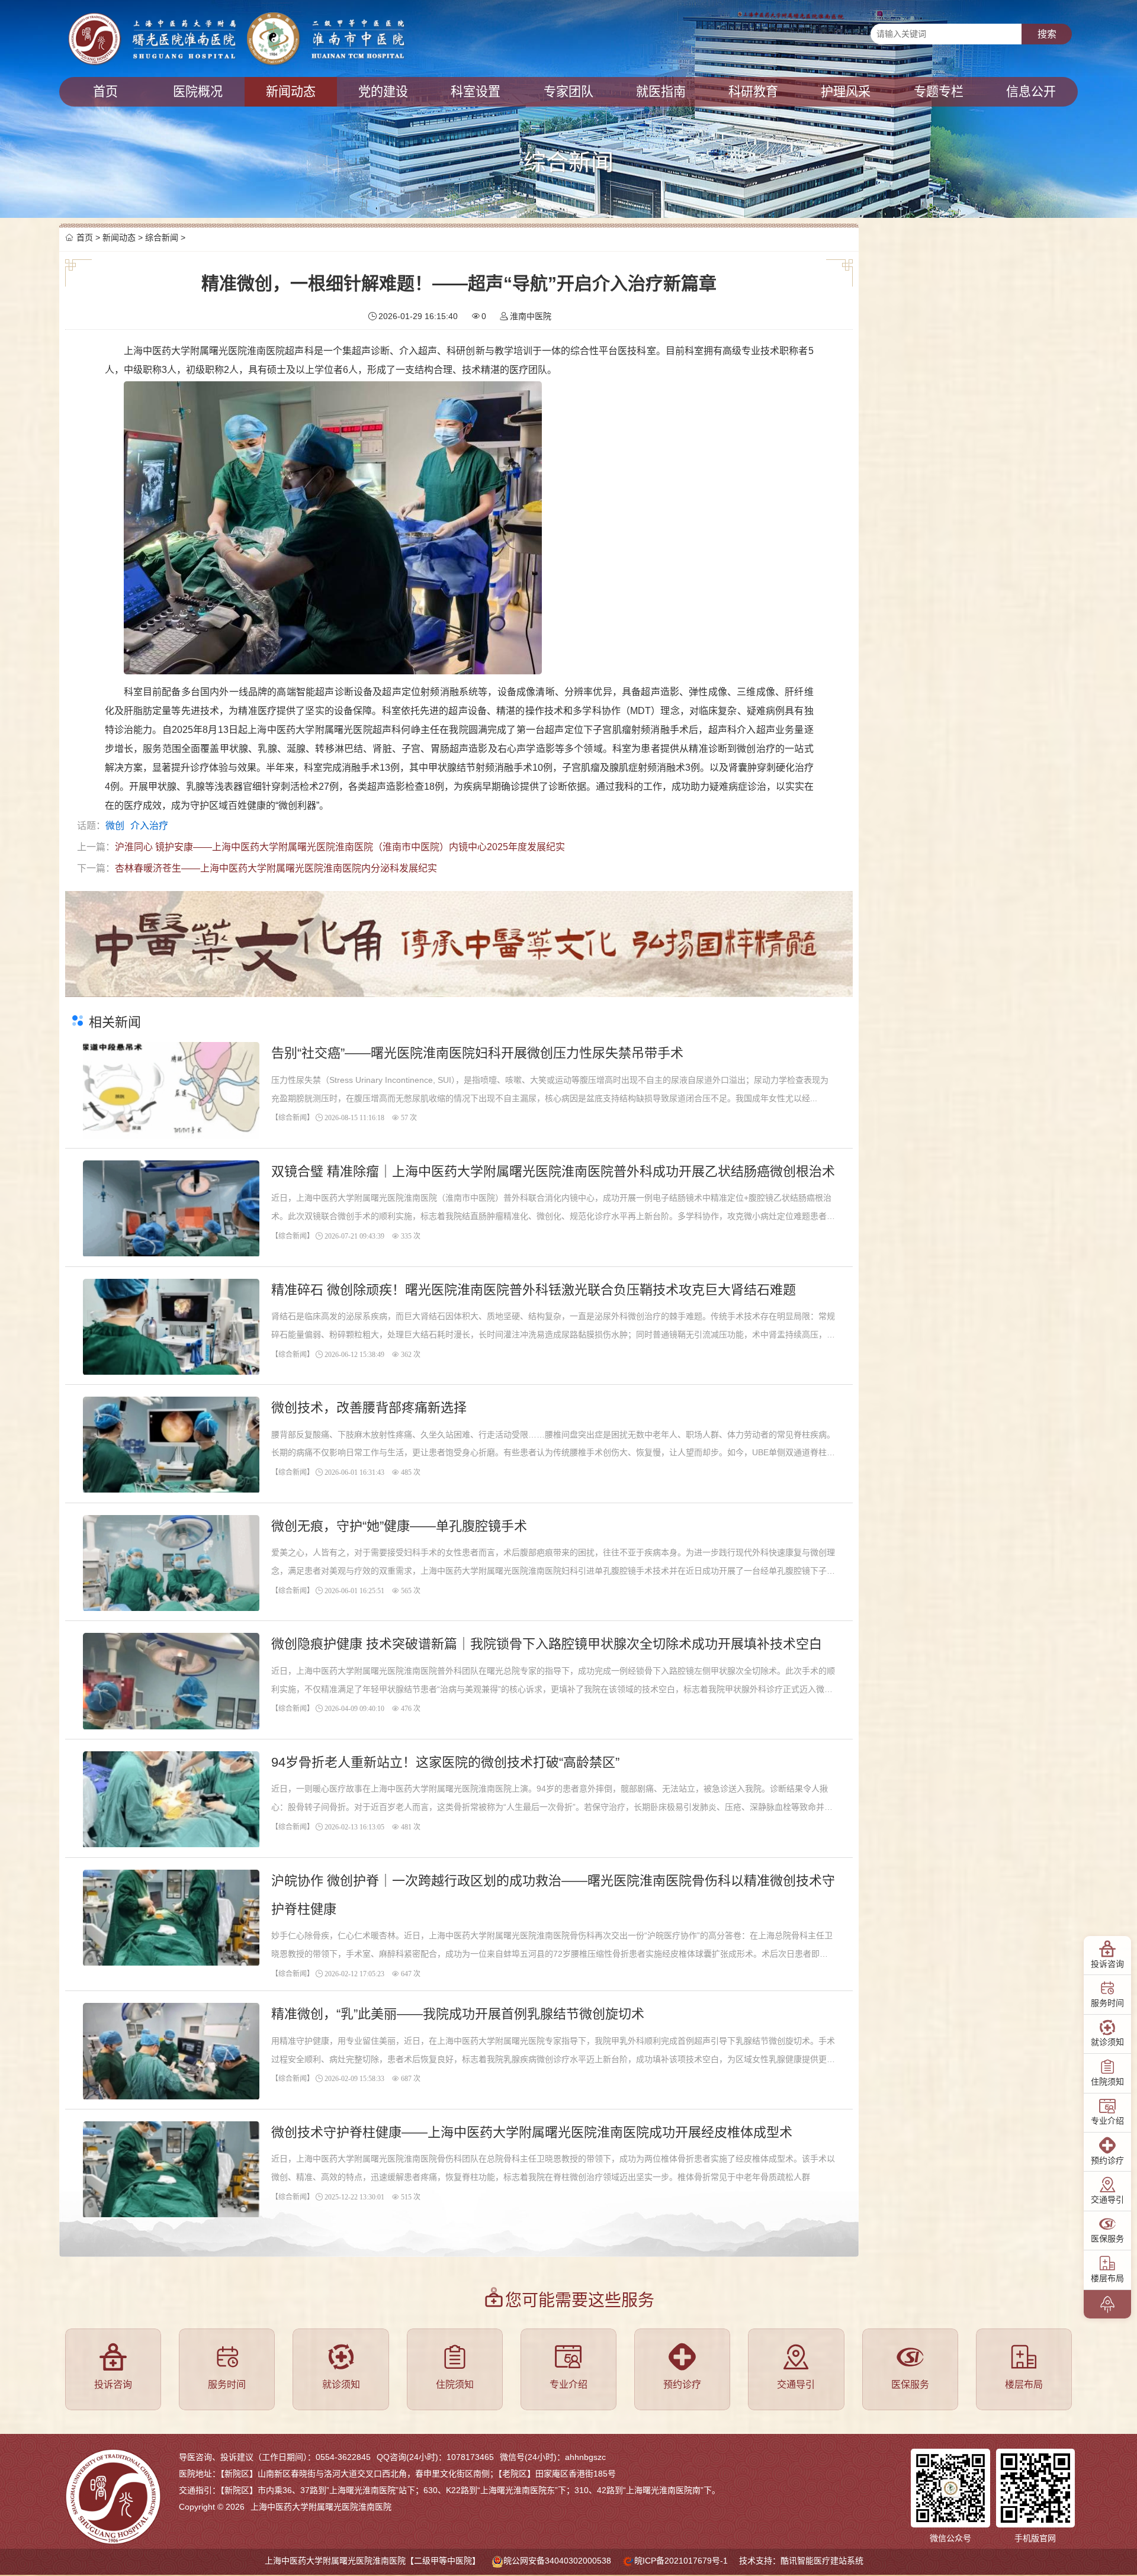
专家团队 (568, 91)
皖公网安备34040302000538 (557, 2561)
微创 (115, 826)
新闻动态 (291, 91)
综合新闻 (162, 237)
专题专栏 (939, 91)
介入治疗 (149, 826)
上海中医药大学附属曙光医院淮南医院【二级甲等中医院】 (372, 2561)
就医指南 (661, 91)
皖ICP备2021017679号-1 (681, 2561)
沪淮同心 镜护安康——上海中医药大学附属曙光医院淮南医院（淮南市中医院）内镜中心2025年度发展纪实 (340, 847)
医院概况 (198, 91)
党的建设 (383, 91)
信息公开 (1031, 91)
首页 (105, 91)
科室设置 (476, 91)
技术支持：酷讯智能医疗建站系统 (801, 2561)
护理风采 (846, 91)
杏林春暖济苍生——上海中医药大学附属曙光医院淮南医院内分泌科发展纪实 (276, 868)
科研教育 (753, 91)
